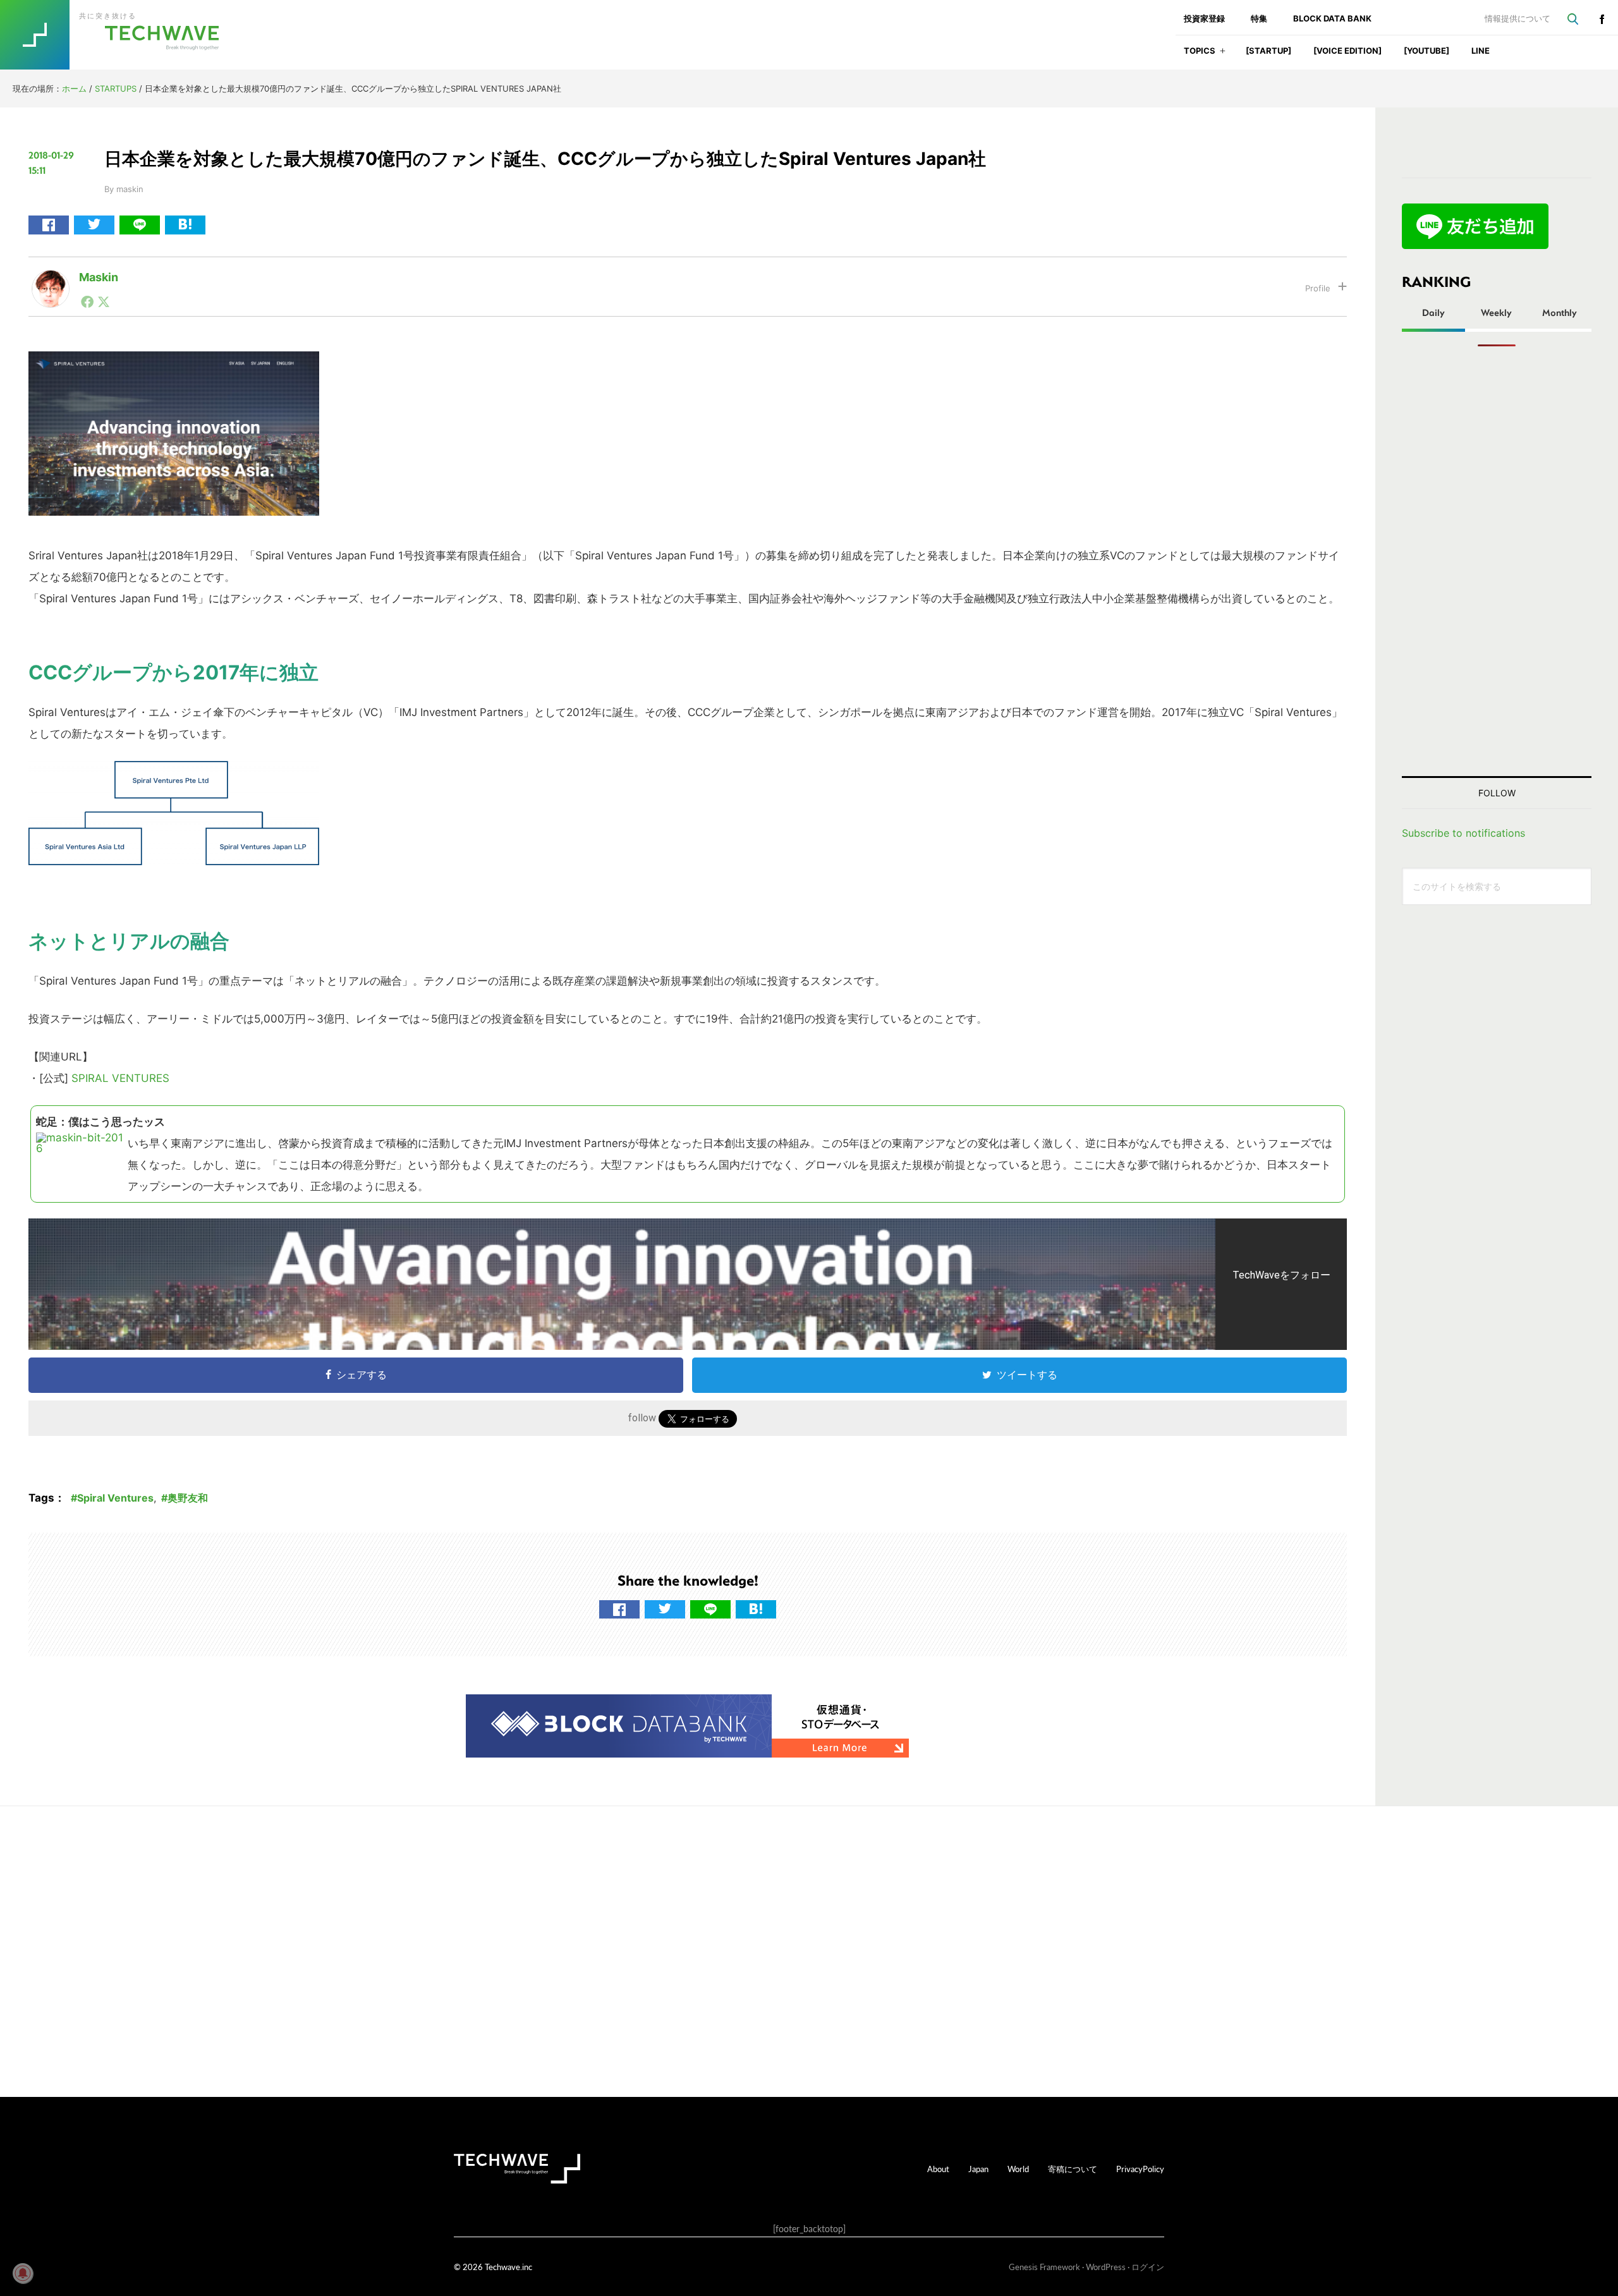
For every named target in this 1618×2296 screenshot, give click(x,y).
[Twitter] (104, 301)
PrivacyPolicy (1140, 2169)
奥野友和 (188, 1498)
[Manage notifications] (23, 2273)
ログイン (1148, 2267)
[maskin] (51, 280)
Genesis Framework (1044, 2267)
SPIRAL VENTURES (120, 1078)
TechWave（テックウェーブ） (122, 35)
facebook (1602, 19)
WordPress (1106, 2267)
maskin (99, 277)
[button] (1223, 55)
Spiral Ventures (115, 1498)
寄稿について (1073, 2169)
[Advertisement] (1497, 561)
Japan (978, 2169)
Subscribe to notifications (1463, 833)
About (938, 2169)
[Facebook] (87, 301)
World (1018, 2169)
